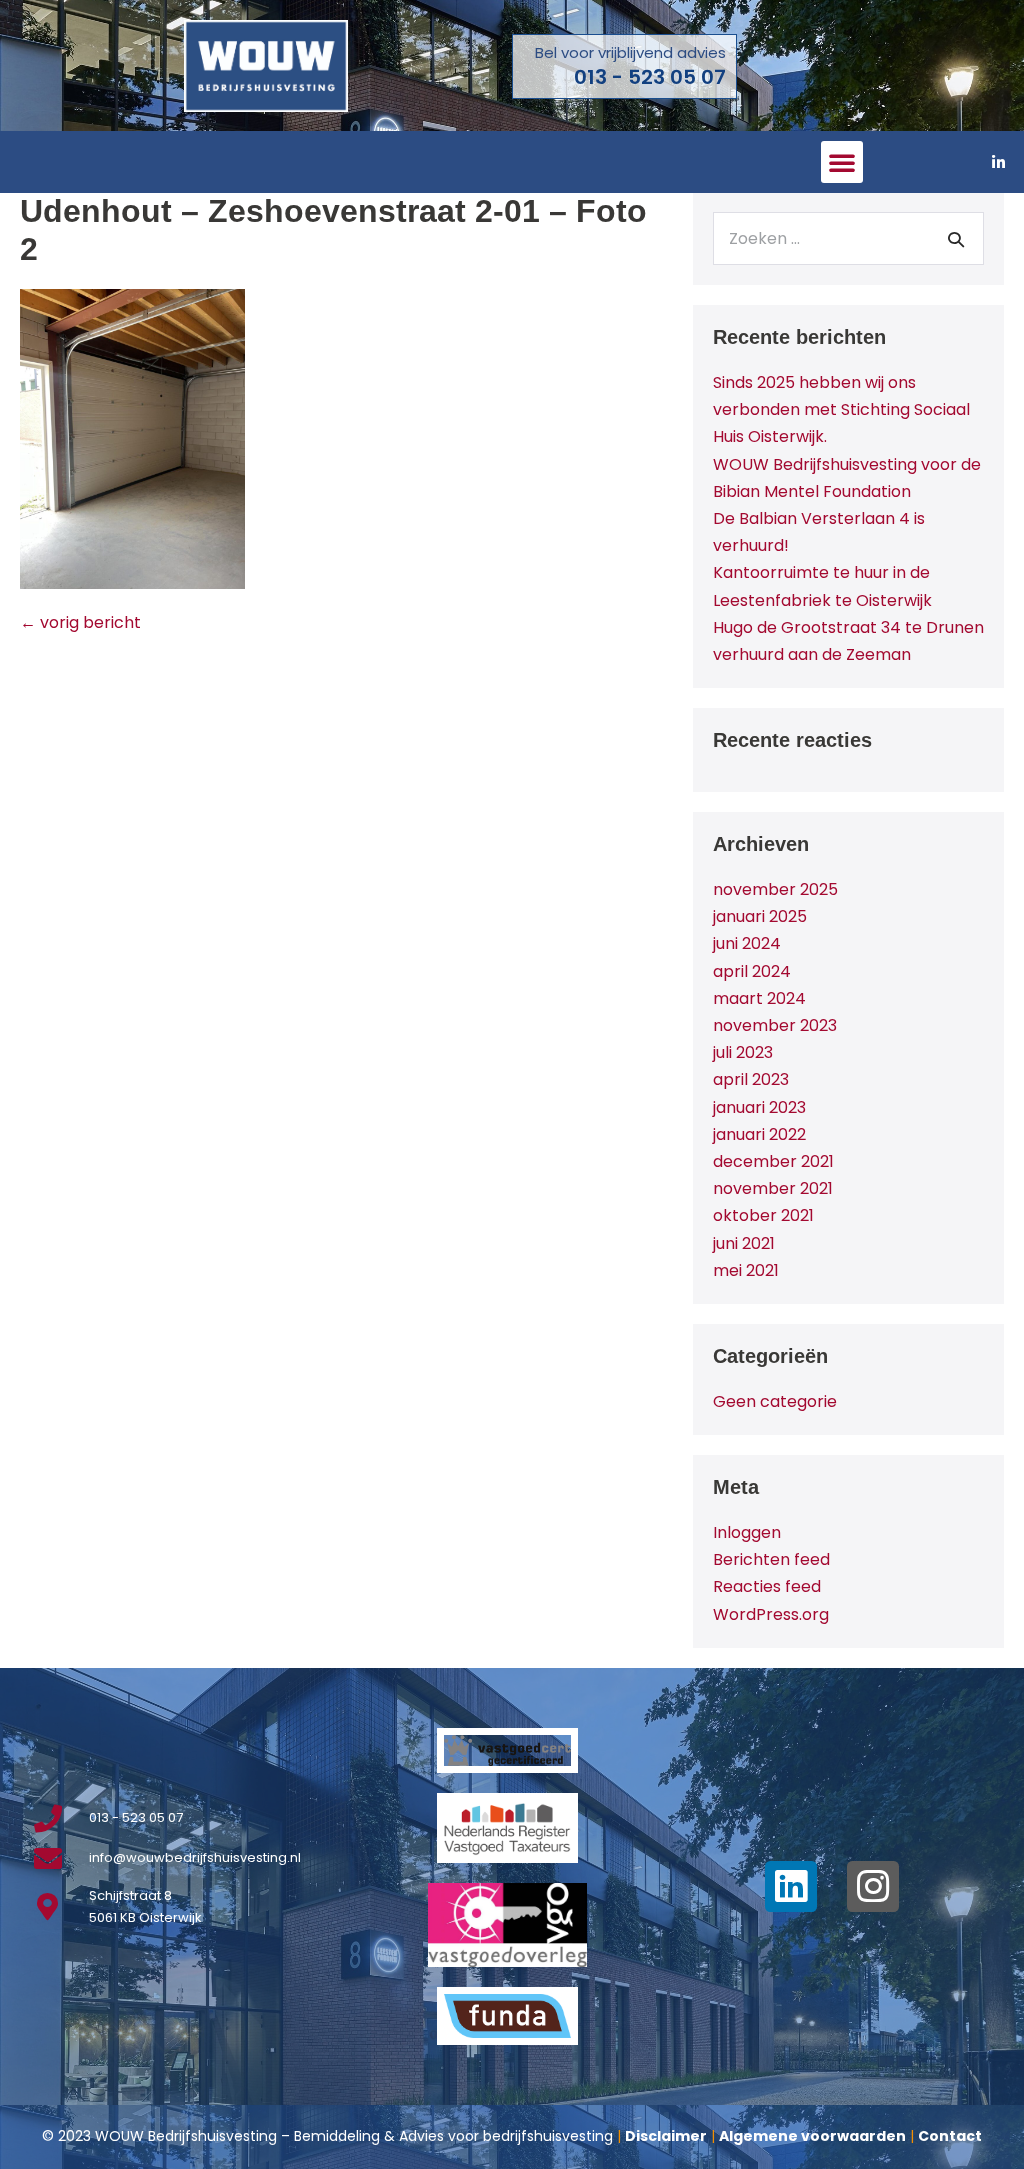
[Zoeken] (956, 239)
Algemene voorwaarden (812, 2136)
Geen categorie (775, 1401)
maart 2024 (759, 998)
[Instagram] (873, 1887)
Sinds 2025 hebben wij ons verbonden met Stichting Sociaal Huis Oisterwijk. (841, 409)
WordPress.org (771, 1614)
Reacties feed (767, 1586)
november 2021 (773, 1188)
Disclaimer (666, 2136)
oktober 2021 (763, 1215)
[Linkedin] (791, 1887)
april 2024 (752, 971)
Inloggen (747, 1532)
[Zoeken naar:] (848, 238)
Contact (950, 2136)
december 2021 (773, 1161)
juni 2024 (747, 943)
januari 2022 (759, 1134)
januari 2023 (759, 1107)
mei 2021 (746, 1270)
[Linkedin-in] (999, 162)
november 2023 (775, 1025)
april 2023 (751, 1079)
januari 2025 (760, 916)
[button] (842, 162)
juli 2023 (743, 1052)
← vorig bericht (80, 622)
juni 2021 (744, 1243)
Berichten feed (771, 1559)
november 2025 (775, 889)
